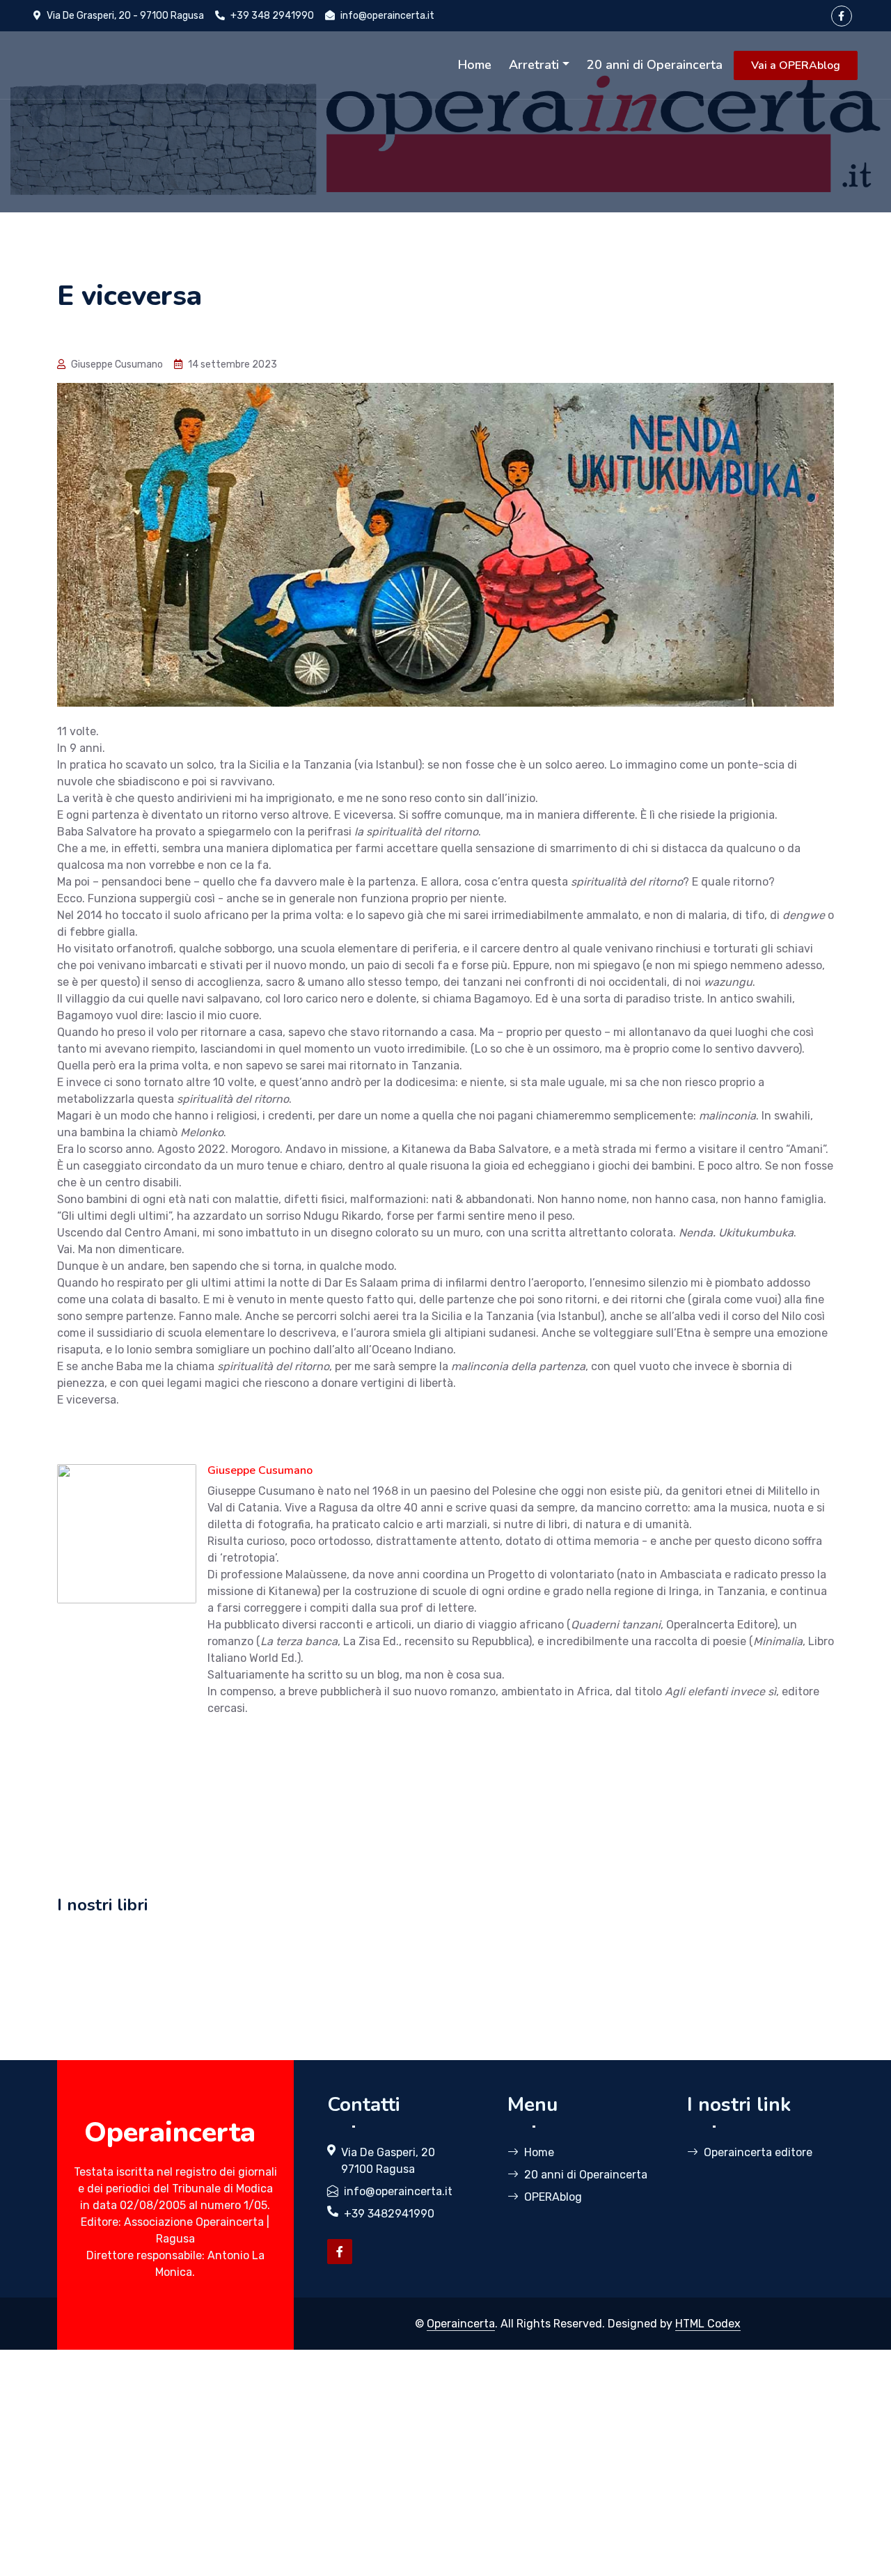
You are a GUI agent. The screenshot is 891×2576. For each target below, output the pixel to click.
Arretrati (534, 65)
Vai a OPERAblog (796, 65)
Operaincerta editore (758, 2152)
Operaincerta (461, 2324)
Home (475, 65)
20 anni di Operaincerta (655, 65)
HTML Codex (708, 2324)
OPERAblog (553, 2197)
